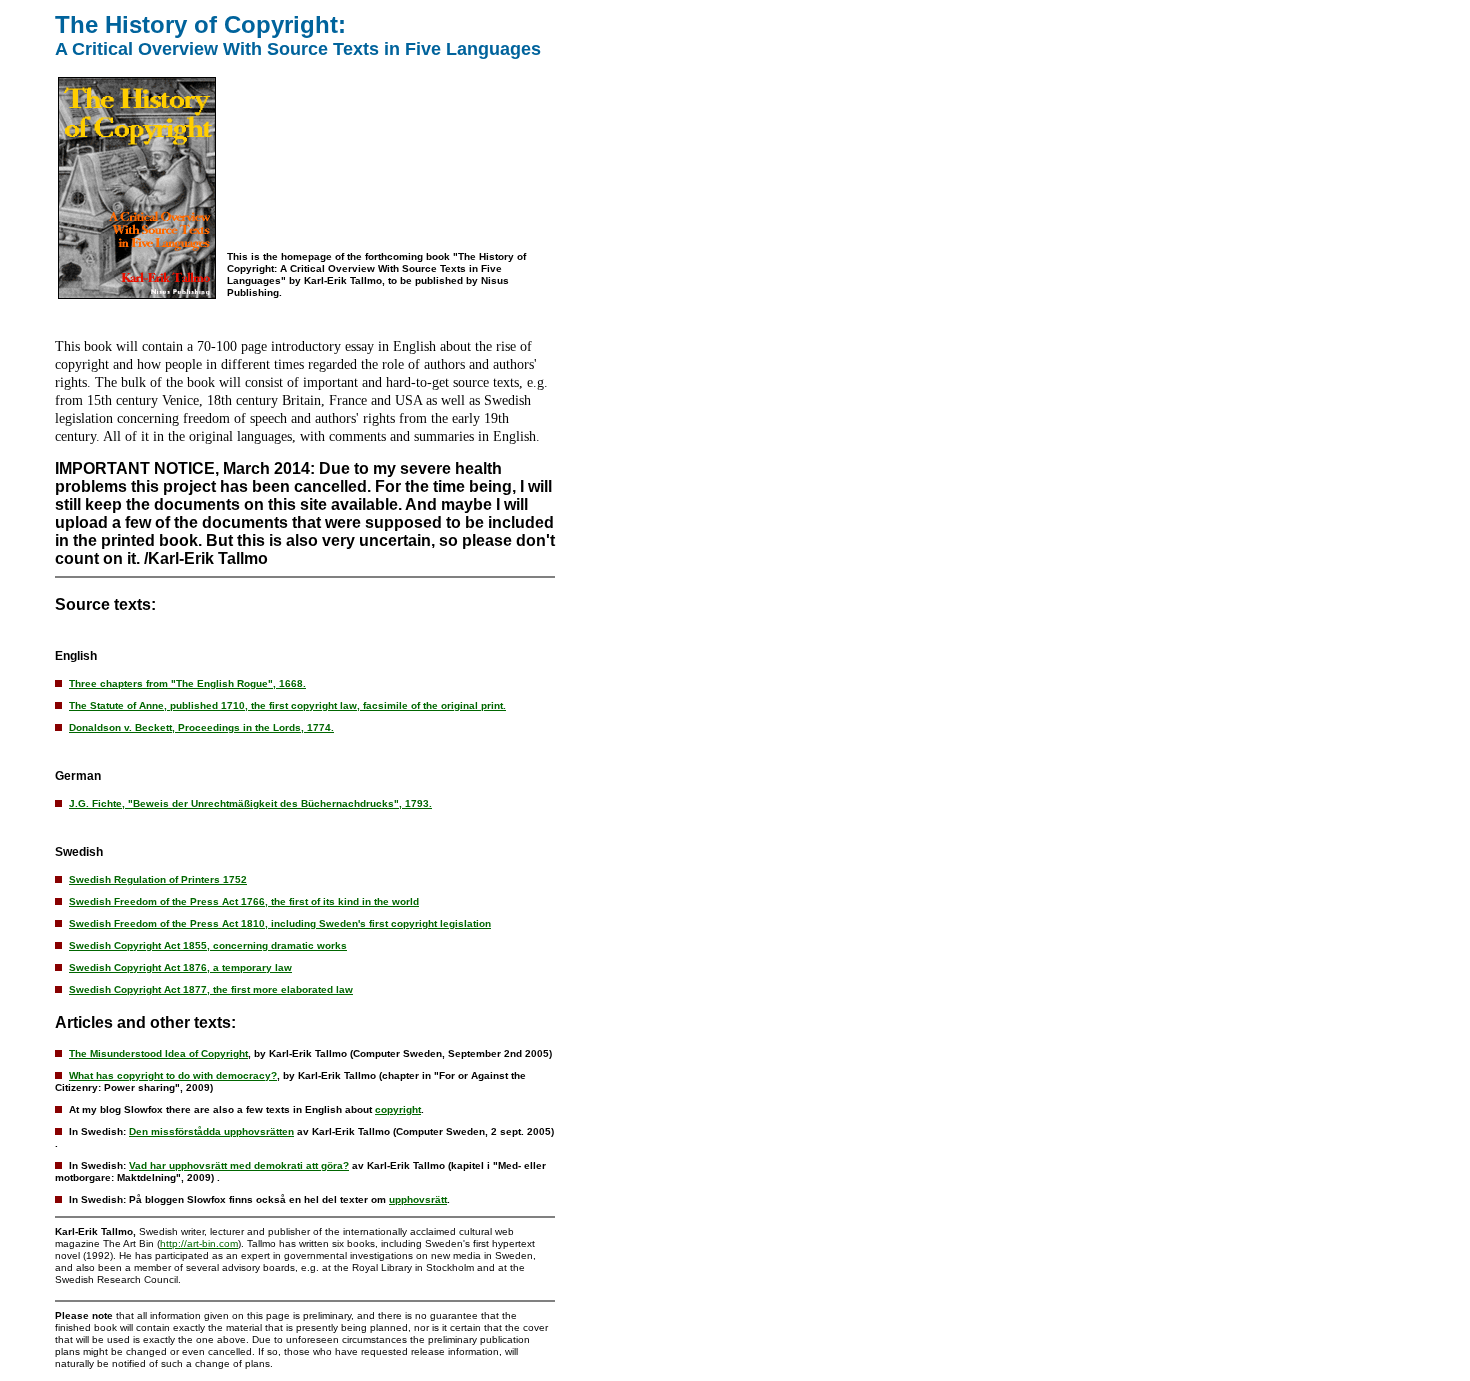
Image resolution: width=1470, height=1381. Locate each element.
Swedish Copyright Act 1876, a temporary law (180, 967)
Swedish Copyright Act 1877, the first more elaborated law (211, 989)
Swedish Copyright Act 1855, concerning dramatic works (208, 945)
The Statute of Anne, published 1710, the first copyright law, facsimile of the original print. (287, 705)
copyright (398, 1109)
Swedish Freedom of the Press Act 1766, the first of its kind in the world (244, 901)
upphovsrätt (418, 1199)
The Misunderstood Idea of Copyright (158, 1053)
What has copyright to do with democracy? (173, 1075)
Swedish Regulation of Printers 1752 (158, 879)
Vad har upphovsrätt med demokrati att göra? (239, 1165)
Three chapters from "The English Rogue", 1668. (187, 683)
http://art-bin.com (199, 1243)
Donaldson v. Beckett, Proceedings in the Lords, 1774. (201, 727)
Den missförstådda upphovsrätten (211, 1131)
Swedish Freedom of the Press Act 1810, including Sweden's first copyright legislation (280, 923)
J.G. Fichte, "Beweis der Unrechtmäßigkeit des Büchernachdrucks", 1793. (250, 803)
